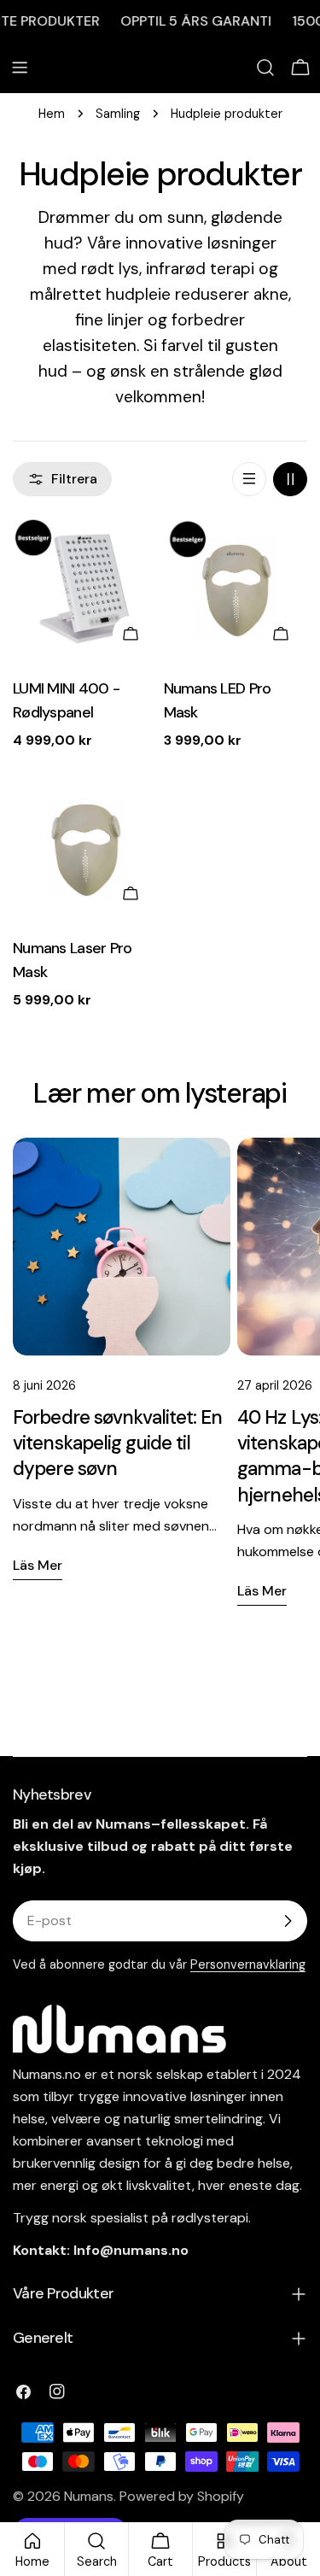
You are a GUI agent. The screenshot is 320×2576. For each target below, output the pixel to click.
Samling (118, 114)
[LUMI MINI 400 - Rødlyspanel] (85, 589)
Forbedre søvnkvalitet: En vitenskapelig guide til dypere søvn (118, 1443)
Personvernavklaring (248, 1964)
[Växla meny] (20, 67)
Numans (89, 2496)
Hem (52, 114)
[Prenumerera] (288, 1921)
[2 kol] (290, 479)
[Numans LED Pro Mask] (236, 589)
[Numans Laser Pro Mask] (85, 849)
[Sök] (265, 67)
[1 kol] (249, 479)
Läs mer (38, 1565)
